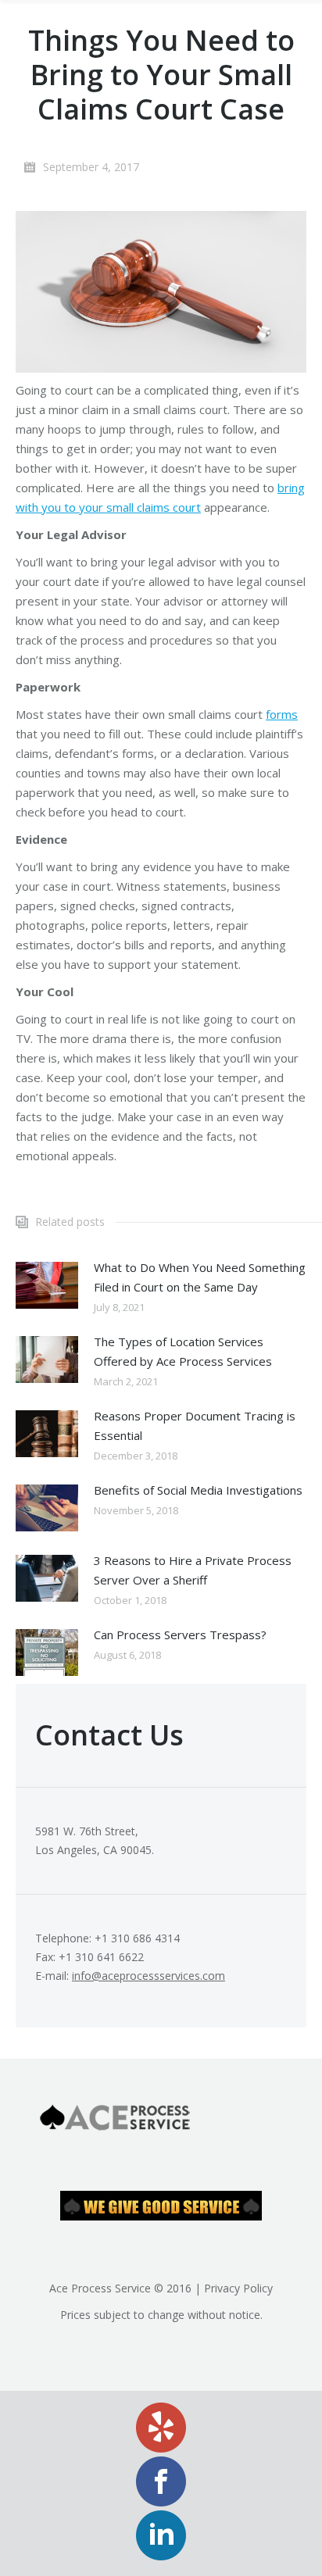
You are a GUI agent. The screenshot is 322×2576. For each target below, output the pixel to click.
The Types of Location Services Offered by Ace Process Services (183, 1351)
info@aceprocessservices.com (148, 1976)
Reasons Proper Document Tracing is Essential (195, 1426)
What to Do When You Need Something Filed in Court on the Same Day (200, 1277)
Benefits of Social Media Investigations (198, 1490)
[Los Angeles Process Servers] (161, 292)
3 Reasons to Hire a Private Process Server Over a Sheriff (193, 1570)
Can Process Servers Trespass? (180, 1635)
